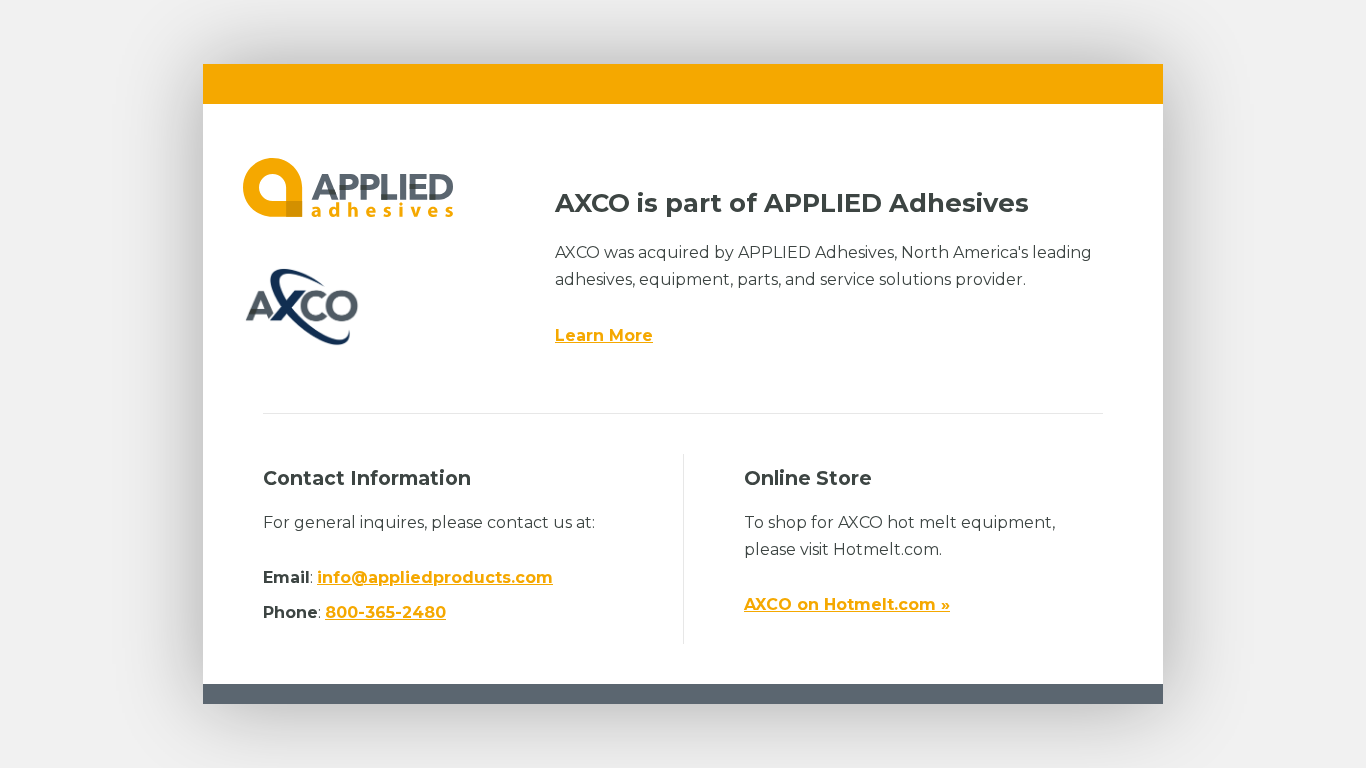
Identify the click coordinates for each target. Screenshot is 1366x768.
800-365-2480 (385, 612)
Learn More (604, 335)
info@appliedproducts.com (435, 577)
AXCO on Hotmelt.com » (847, 604)
